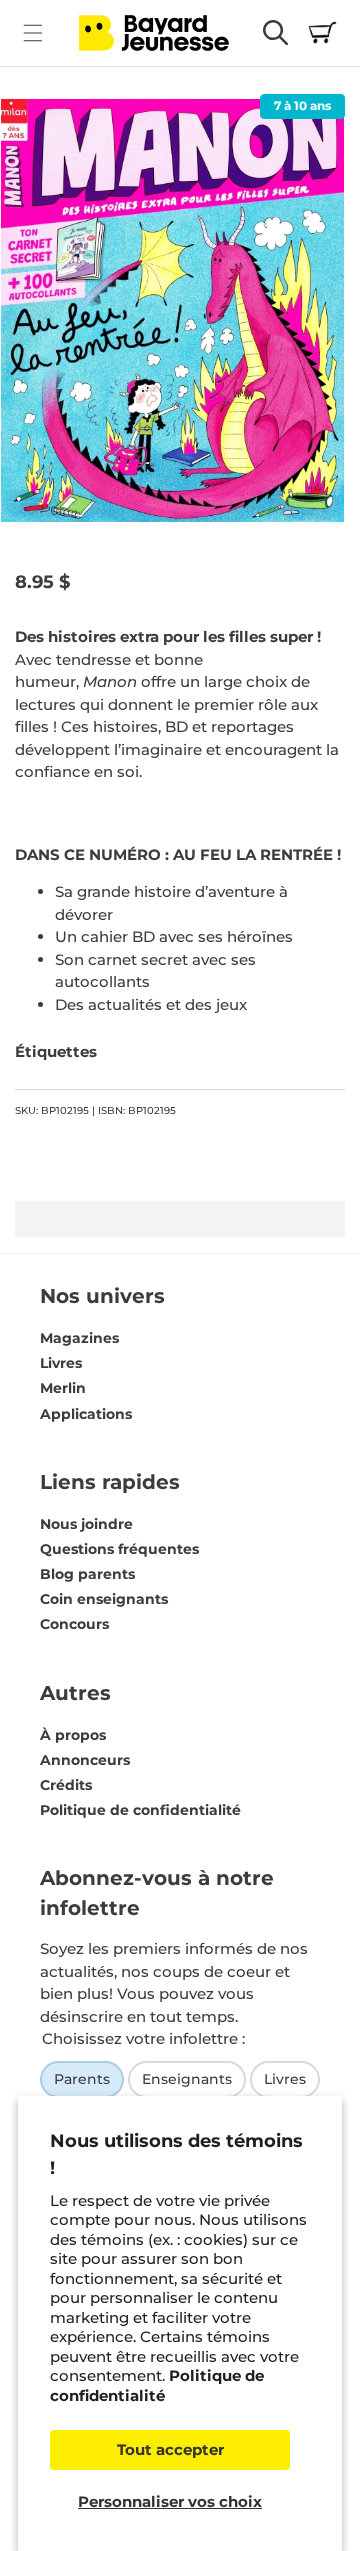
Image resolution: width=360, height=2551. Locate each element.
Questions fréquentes (119, 1549)
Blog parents (87, 1574)
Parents (82, 2079)
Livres (61, 1363)
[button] (32, 32)
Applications (86, 1414)
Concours (74, 1624)
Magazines (79, 1338)
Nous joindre (86, 1524)
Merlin (63, 1388)
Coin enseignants (104, 1599)
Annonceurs (85, 1760)
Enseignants (187, 2079)
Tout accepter (170, 2449)
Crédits (66, 1785)
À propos (73, 1735)
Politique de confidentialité (157, 2385)
